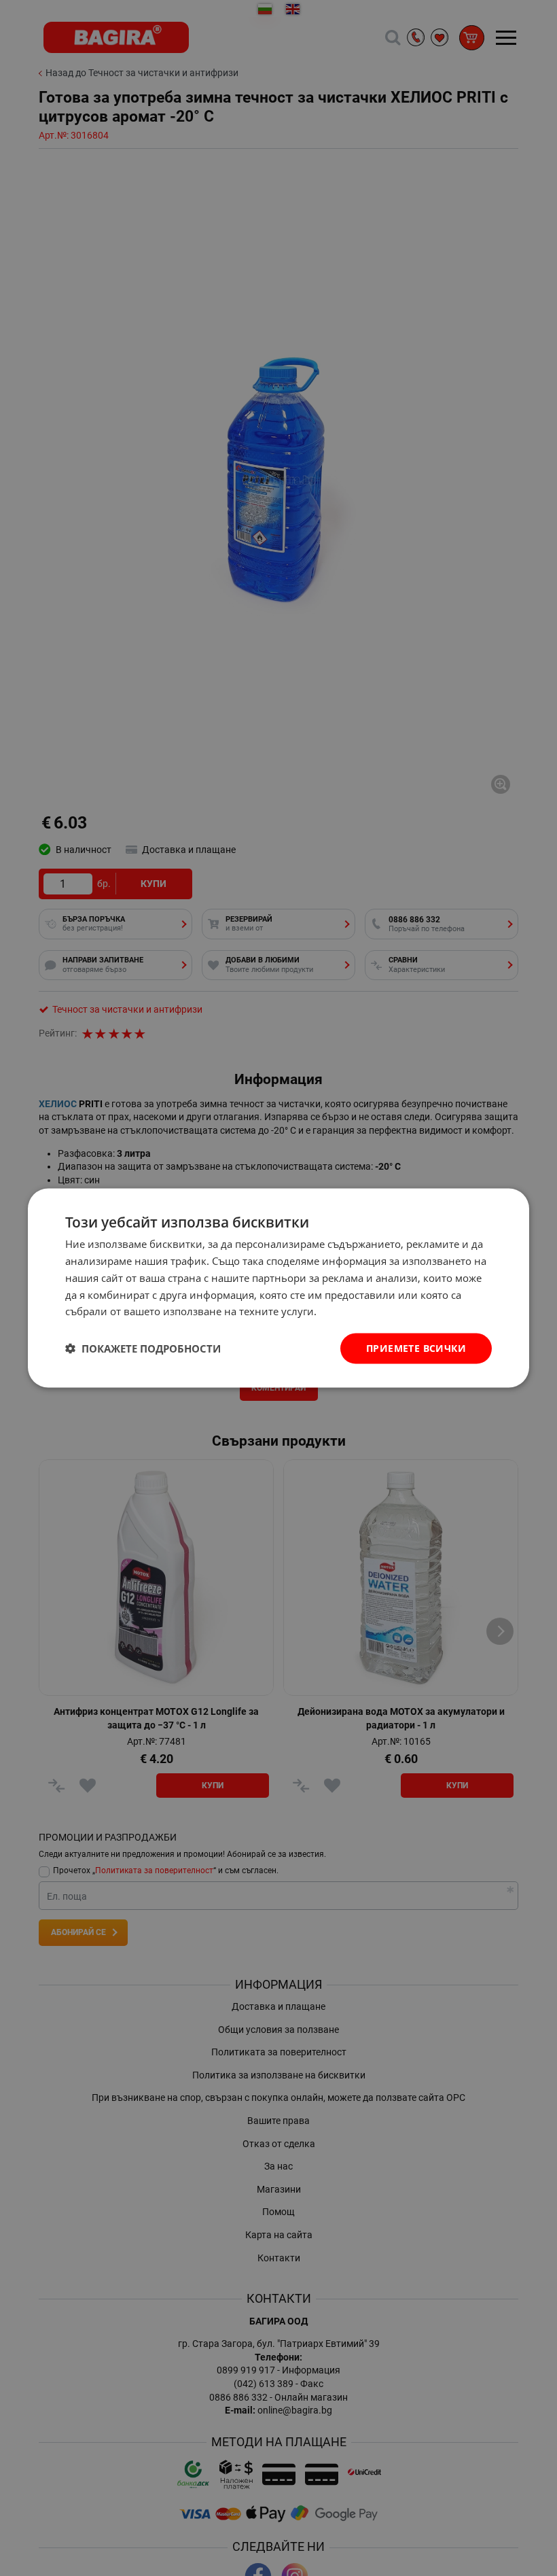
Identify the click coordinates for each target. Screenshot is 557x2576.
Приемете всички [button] (416, 1348)
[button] (143, 1348)
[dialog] (278, 1288)
